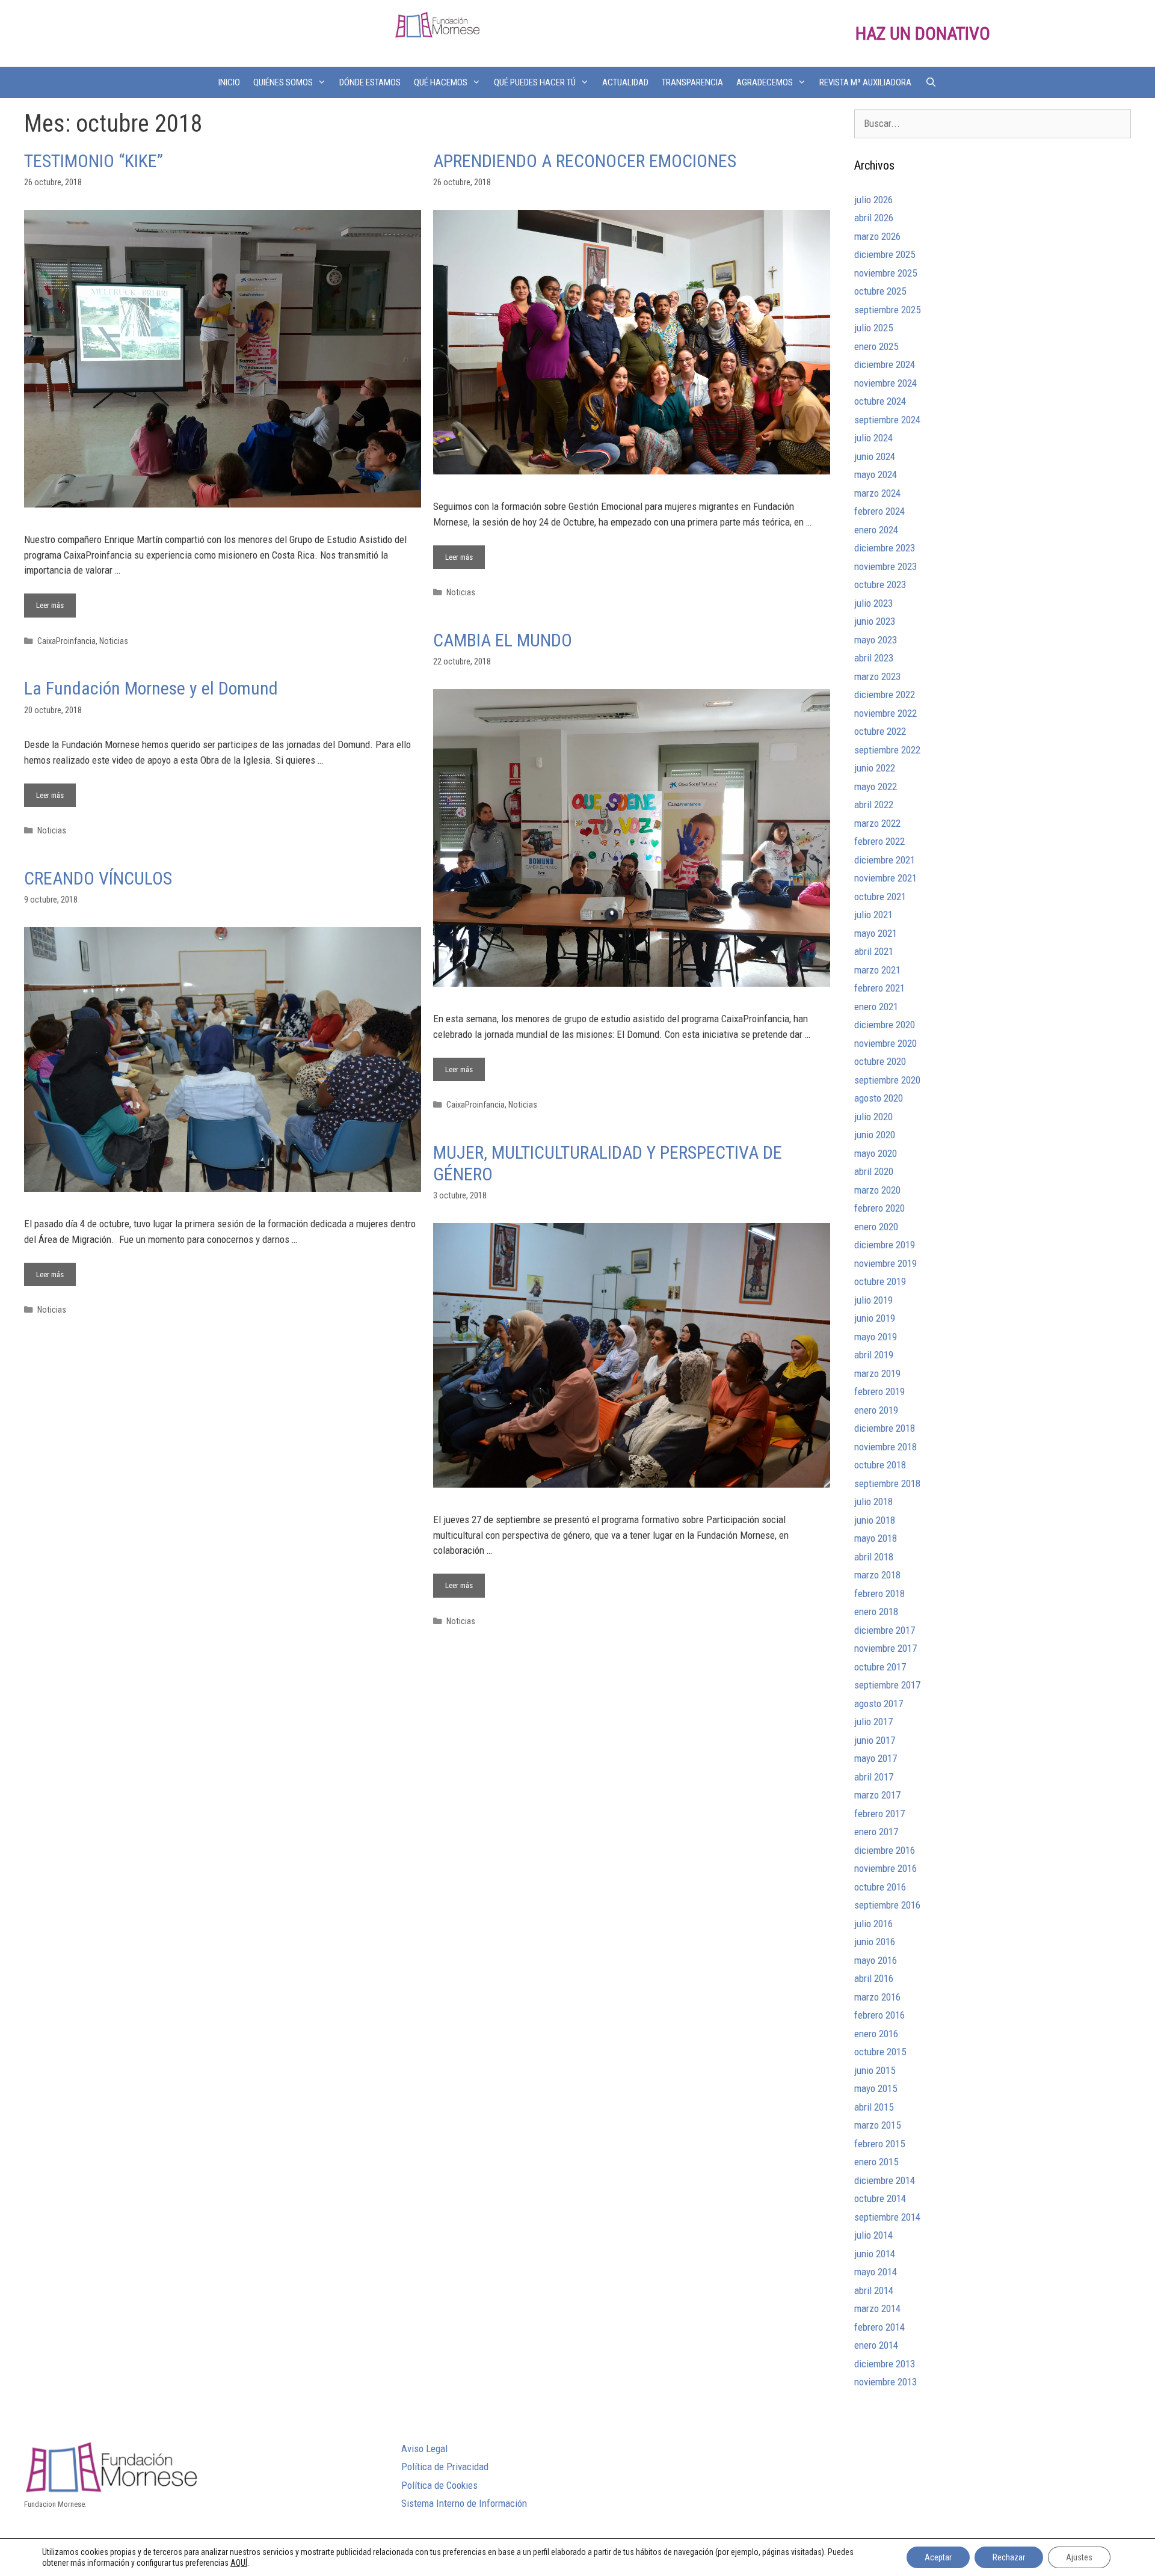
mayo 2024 (876, 474)
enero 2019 (876, 1410)
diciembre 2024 (885, 364)
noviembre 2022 (885, 713)
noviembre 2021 (885, 878)
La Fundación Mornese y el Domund (151, 688)
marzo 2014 (877, 2308)
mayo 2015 (876, 2088)
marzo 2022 (877, 823)
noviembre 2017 (885, 1648)
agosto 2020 (879, 1098)
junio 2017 (875, 1740)
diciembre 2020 (885, 1025)
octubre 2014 (880, 2198)
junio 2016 (875, 1942)
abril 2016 (874, 1978)
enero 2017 (876, 1832)
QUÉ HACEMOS (441, 82)
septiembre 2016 (887, 1905)
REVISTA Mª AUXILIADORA (865, 82)
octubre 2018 (880, 1465)
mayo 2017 (876, 1758)
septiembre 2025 (887, 310)
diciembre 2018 (885, 1428)
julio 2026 (873, 200)
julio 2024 (873, 438)
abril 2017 (874, 1777)
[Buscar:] (993, 123)
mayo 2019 (876, 1337)
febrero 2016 (879, 2015)
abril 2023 (874, 658)
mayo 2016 (876, 1960)
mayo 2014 (876, 2272)
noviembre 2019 (885, 1263)
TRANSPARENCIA (692, 82)
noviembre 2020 (885, 1043)
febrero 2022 (879, 841)
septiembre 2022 (887, 750)
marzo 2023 (877, 676)
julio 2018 (873, 1501)
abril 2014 (874, 2290)
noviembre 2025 (885, 273)
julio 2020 (873, 1117)
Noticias (114, 641)
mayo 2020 (876, 1153)
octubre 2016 (880, 1887)
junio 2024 (875, 456)
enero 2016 (876, 2034)
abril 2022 (874, 805)
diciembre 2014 (885, 2180)
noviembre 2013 (885, 2382)
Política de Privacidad (445, 2467)
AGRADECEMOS (765, 82)
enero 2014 (876, 2345)
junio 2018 (875, 1520)
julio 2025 (873, 328)
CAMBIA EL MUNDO (503, 640)
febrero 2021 (879, 988)
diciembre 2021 (885, 860)
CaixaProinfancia (66, 641)
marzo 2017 (877, 1795)
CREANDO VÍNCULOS (98, 878)
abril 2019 (874, 1355)
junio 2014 (875, 2254)
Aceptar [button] (938, 2557)
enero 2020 (876, 1227)
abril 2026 (874, 218)
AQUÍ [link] (239, 2563)
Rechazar (1009, 2557)
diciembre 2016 (885, 1850)
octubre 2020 (880, 1061)
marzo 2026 (877, 236)
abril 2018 (874, 1557)
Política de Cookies (439, 2485)
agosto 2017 (879, 1704)
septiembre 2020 (887, 1080)
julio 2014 (873, 2235)
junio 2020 (875, 1135)
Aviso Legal (424, 2449)
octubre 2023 (880, 584)
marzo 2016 (877, 1997)
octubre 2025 (880, 291)
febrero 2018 (879, 1593)
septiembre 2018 (887, 1483)
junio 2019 (875, 1318)
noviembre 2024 (885, 383)
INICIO (229, 82)
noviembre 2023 (885, 566)
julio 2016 (873, 1924)
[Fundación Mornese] (437, 24)
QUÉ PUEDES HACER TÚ (535, 82)
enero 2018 (876, 1612)
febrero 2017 (879, 1814)
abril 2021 (874, 951)
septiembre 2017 (887, 1685)
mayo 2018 (876, 1538)
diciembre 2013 (885, 2364)
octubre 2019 (880, 1281)
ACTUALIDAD (625, 82)
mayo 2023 (876, 640)
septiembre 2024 (887, 420)
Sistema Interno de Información (464, 2503)
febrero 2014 (879, 2327)
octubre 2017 (880, 1667)
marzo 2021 (877, 970)
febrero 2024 (879, 511)
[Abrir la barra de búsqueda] (930, 82)
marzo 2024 (877, 493)
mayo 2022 (876, 787)
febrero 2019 (879, 1391)
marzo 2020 (877, 1190)
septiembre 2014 (887, 2217)
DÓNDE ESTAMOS (370, 82)
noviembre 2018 (885, 1447)
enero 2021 (876, 1007)
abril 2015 (874, 2107)
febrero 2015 (879, 2144)
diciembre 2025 (885, 254)
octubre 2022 (880, 731)
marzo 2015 (877, 2125)
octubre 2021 (880, 897)
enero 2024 (876, 530)
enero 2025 (876, 346)
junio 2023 (875, 621)
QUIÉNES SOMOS (283, 82)
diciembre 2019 (885, 1245)
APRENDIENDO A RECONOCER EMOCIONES (585, 161)
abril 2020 (874, 1171)
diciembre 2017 (885, 1630)
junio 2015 (875, 2070)
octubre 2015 (880, 2052)
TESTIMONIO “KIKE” (94, 161)
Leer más (56, 602)
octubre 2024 (880, 401)
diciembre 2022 (885, 695)
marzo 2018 (877, 1575)
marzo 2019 (877, 1373)
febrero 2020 (879, 1208)
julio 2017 (873, 1722)
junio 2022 (875, 768)
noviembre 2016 (885, 1868)
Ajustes (1079, 2557)
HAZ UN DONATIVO (923, 33)
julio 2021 (873, 915)
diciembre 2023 (885, 548)
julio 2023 (873, 603)
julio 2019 (873, 1300)
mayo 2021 (876, 933)
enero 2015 (876, 2162)
